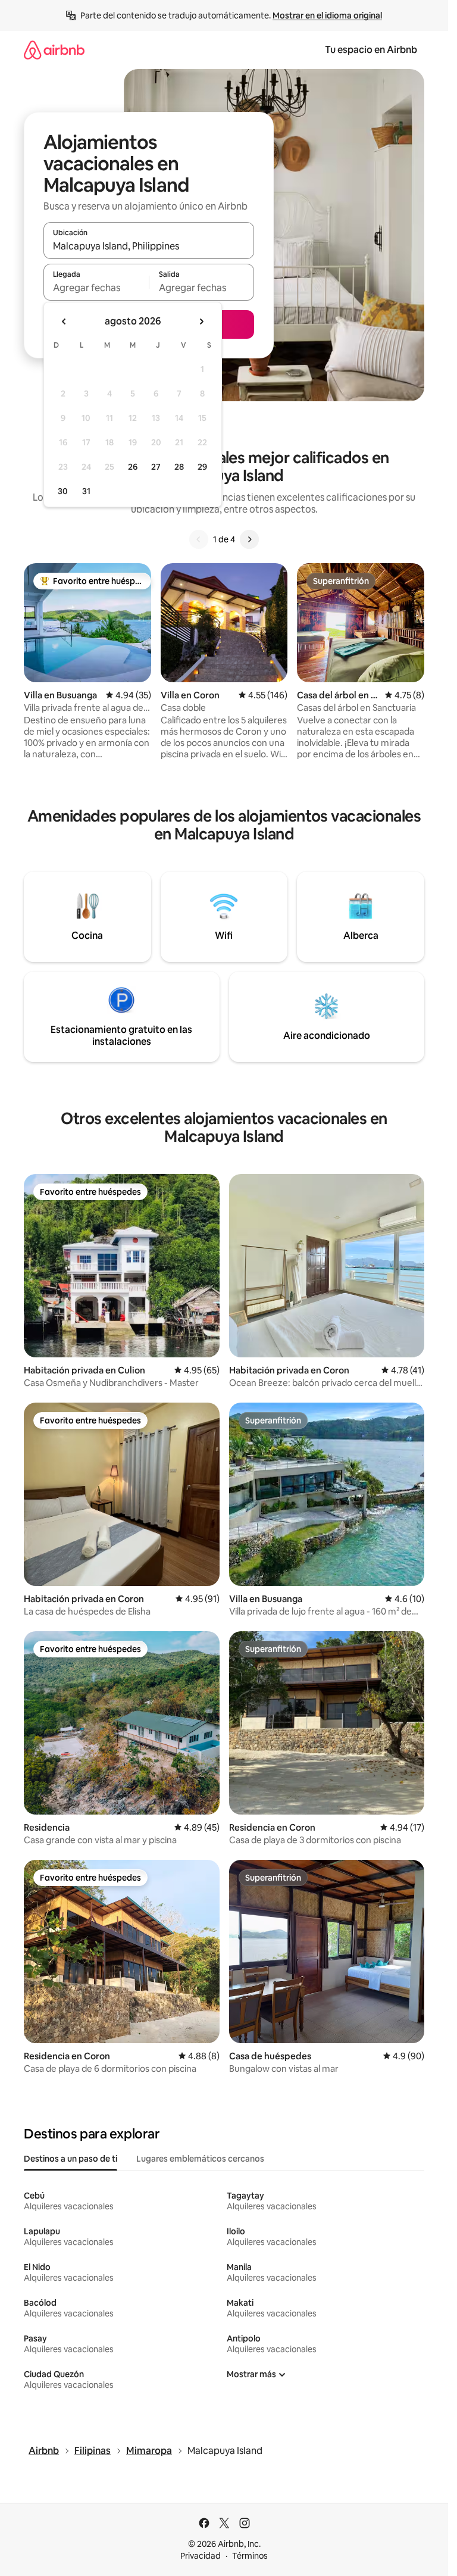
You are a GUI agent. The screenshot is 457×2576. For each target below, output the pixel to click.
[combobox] (149, 246)
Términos (250, 2556)
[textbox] (96, 288)
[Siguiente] (249, 539)
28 (179, 467)
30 (63, 491)
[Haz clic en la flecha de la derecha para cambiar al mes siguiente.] (201, 321)
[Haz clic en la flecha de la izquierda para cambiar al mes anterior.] (64, 321)
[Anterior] (199, 539)
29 (202, 467)
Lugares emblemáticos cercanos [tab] (200, 2159)
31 (86, 491)
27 (156, 467)
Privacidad (201, 2556)
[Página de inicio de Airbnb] (54, 50)
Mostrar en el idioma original (327, 15)
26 (133, 467)
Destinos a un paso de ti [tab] (71, 2159)
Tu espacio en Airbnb (371, 50)
